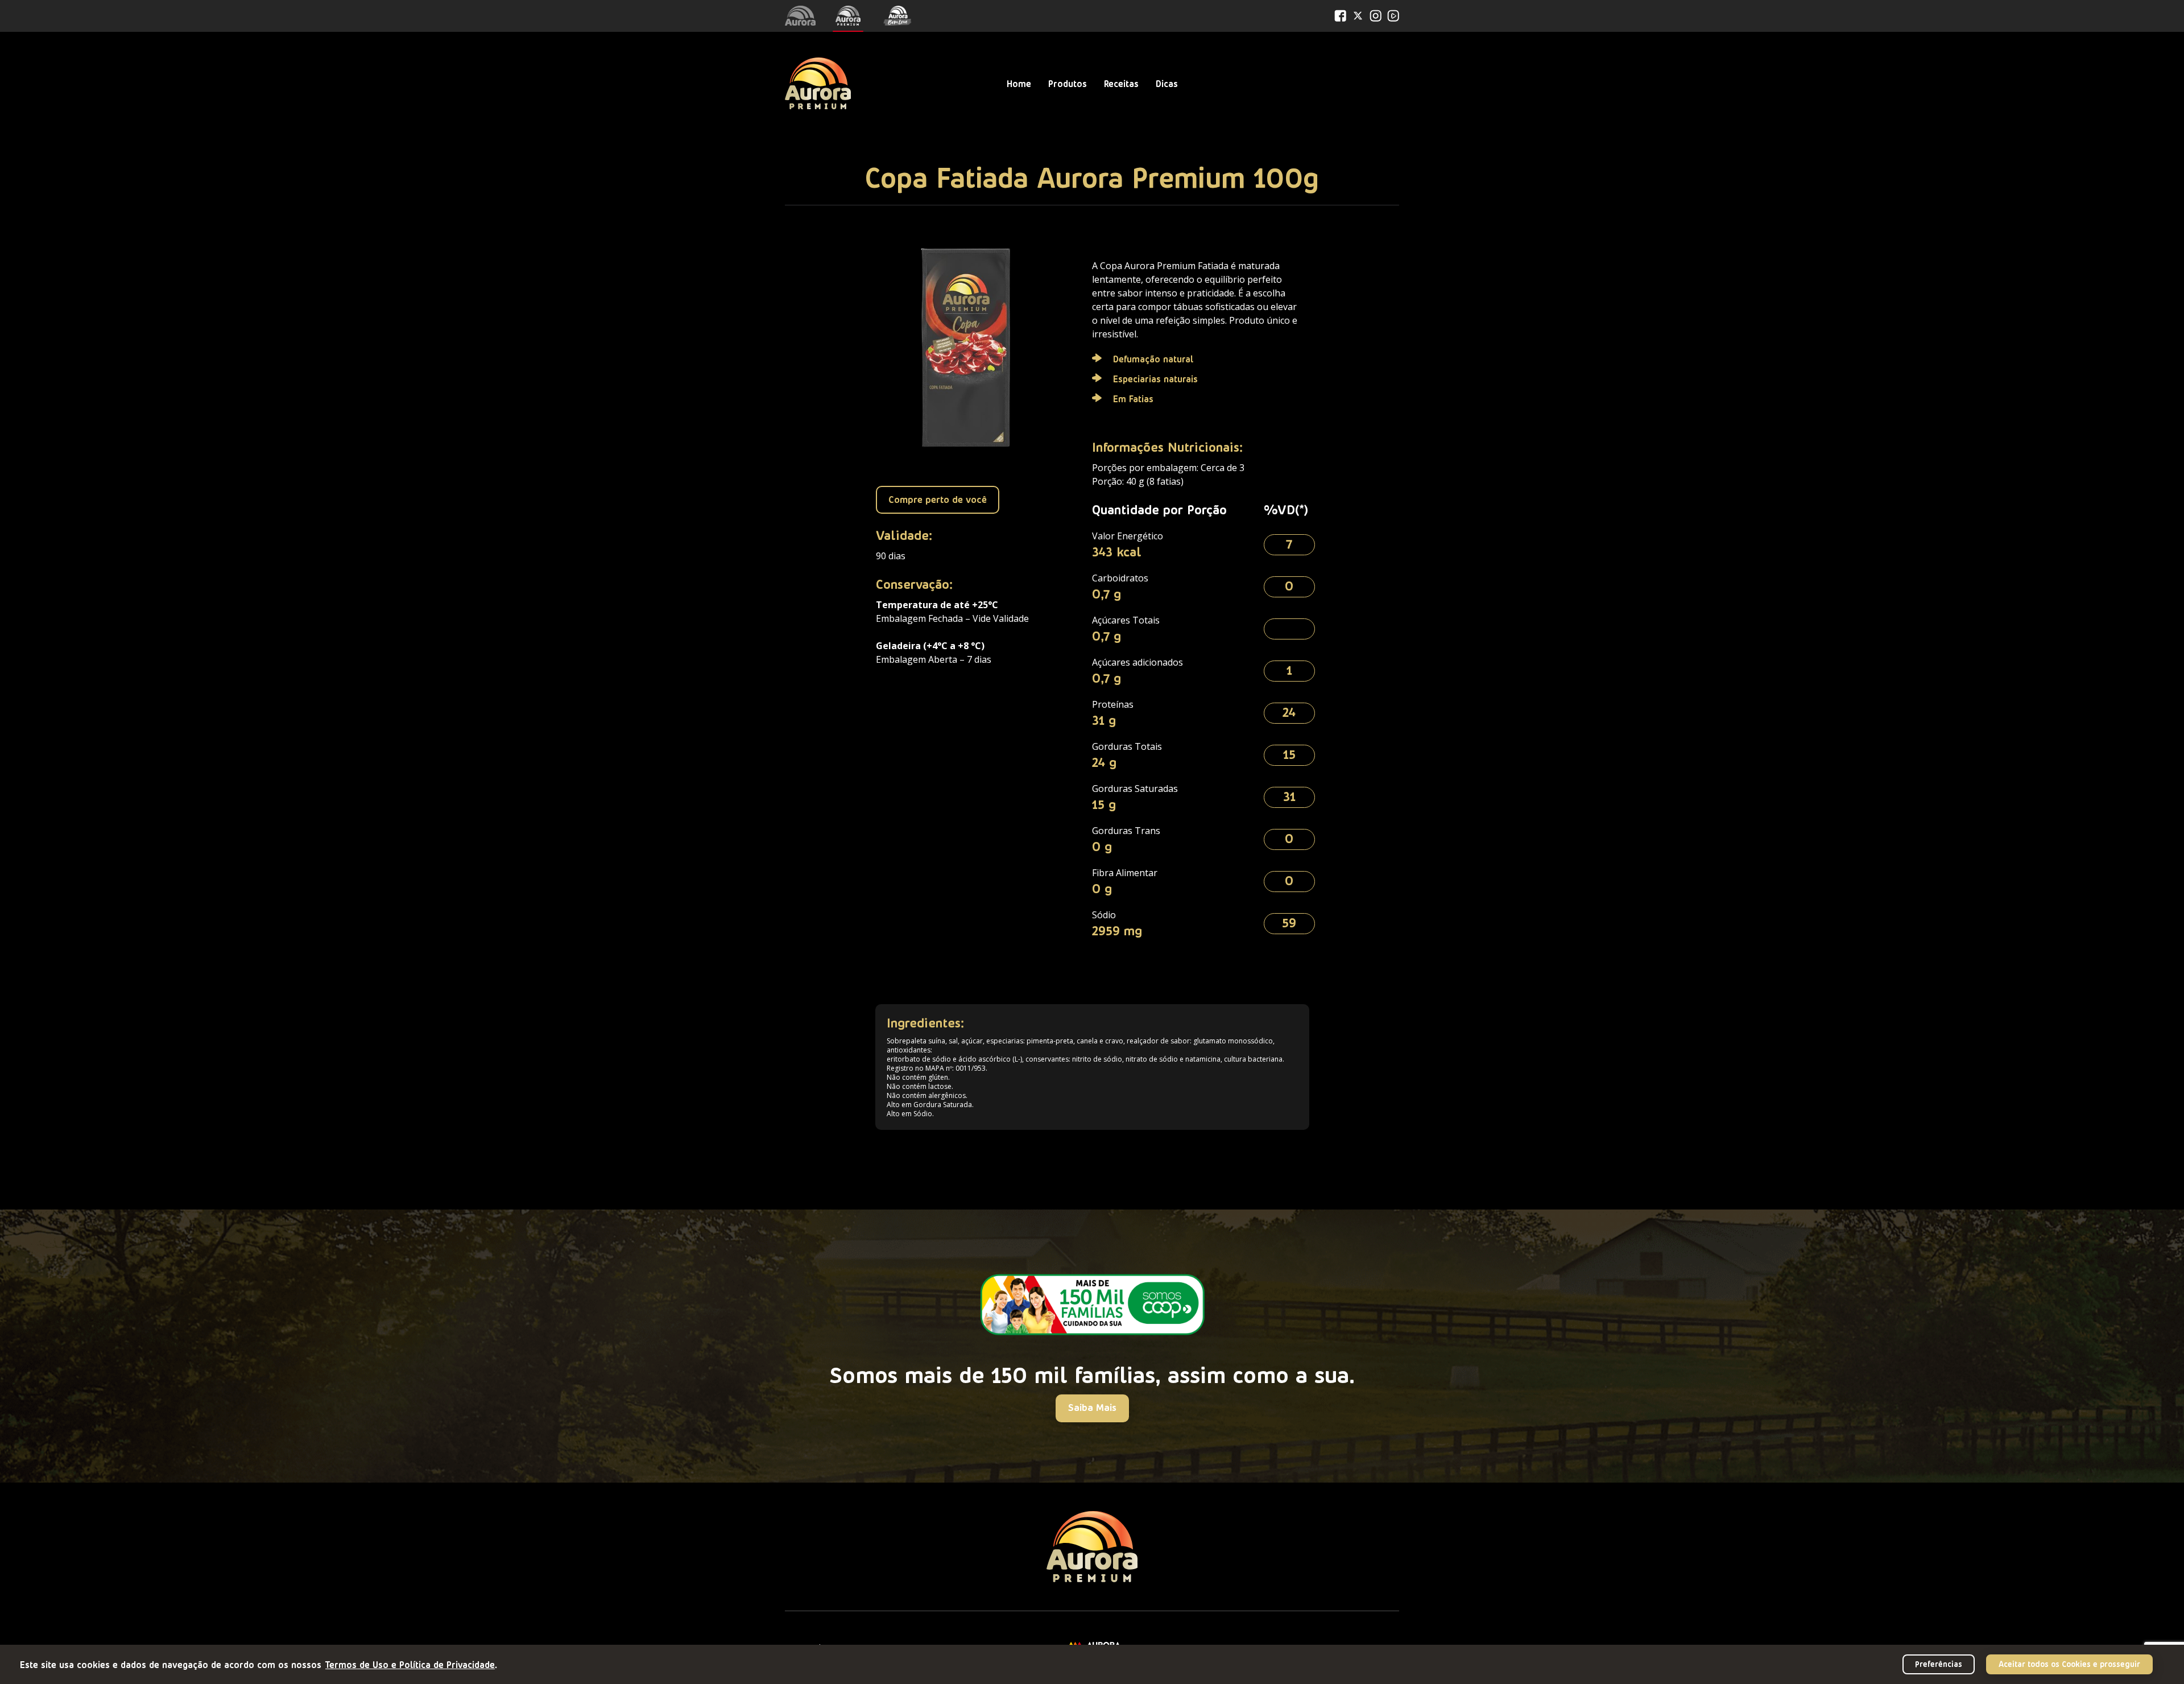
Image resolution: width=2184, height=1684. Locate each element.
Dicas (1167, 83)
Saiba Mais (1092, 1407)
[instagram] (1376, 16)
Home (1019, 83)
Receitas (1121, 83)
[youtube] (1393, 16)
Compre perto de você (938, 499)
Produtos (1068, 83)
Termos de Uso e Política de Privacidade (410, 1664)
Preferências (1939, 1664)
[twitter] (1358, 16)
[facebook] (1340, 16)
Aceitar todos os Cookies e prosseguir (2069, 1664)
